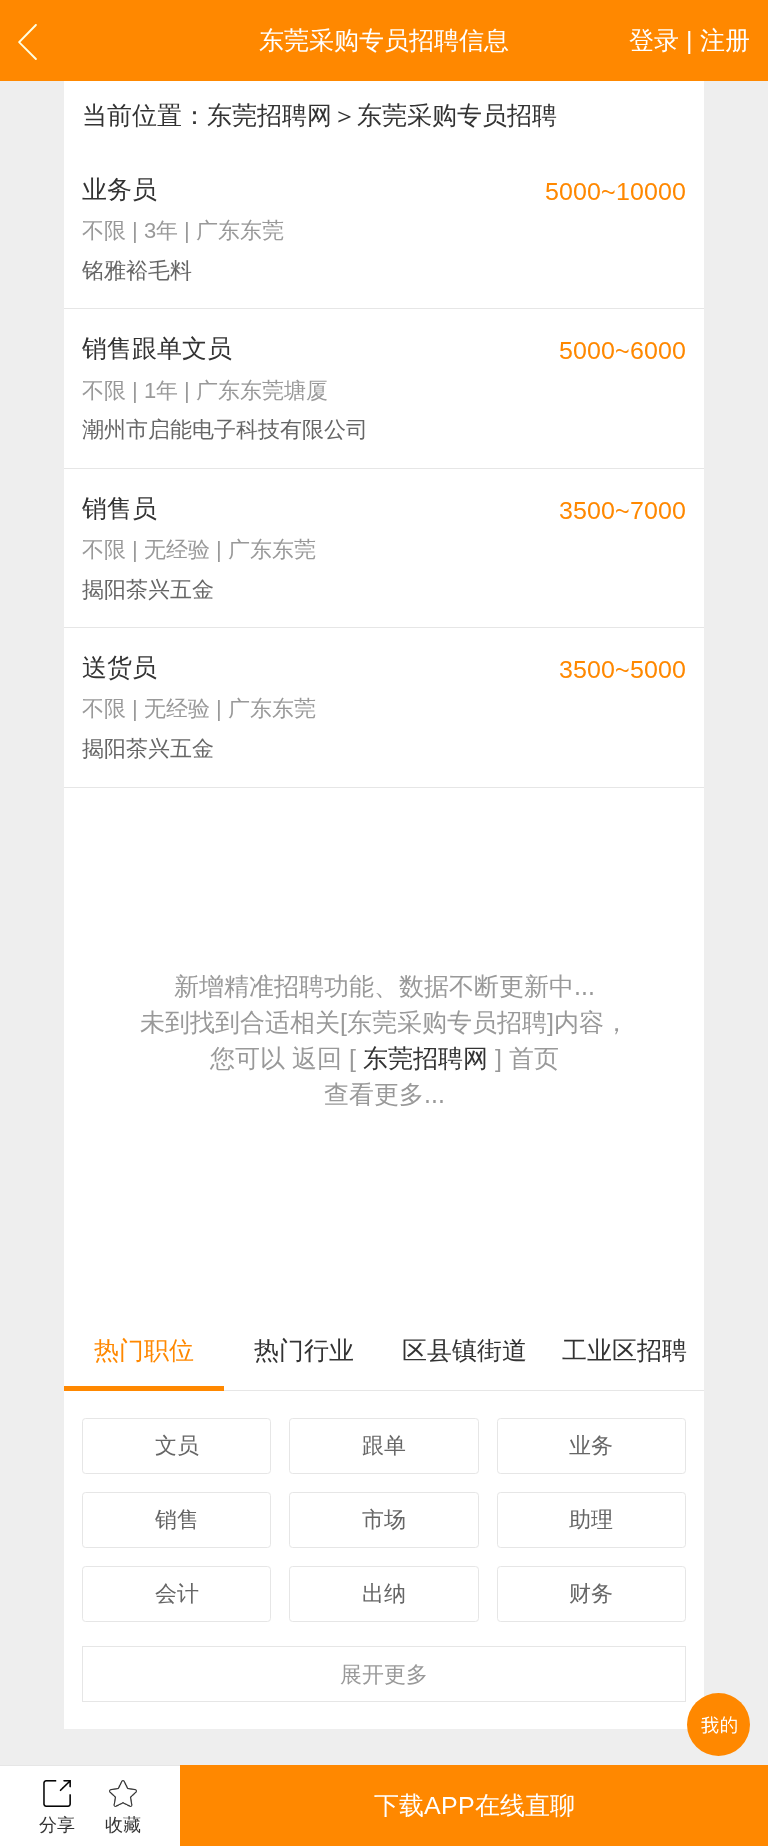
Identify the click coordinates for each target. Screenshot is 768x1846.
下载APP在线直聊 (474, 1805)
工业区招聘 (624, 1350)
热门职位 (144, 1350)
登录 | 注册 (689, 40)
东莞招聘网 (269, 115)
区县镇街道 (464, 1350)
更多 (384, 1674)
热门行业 (304, 1350)
